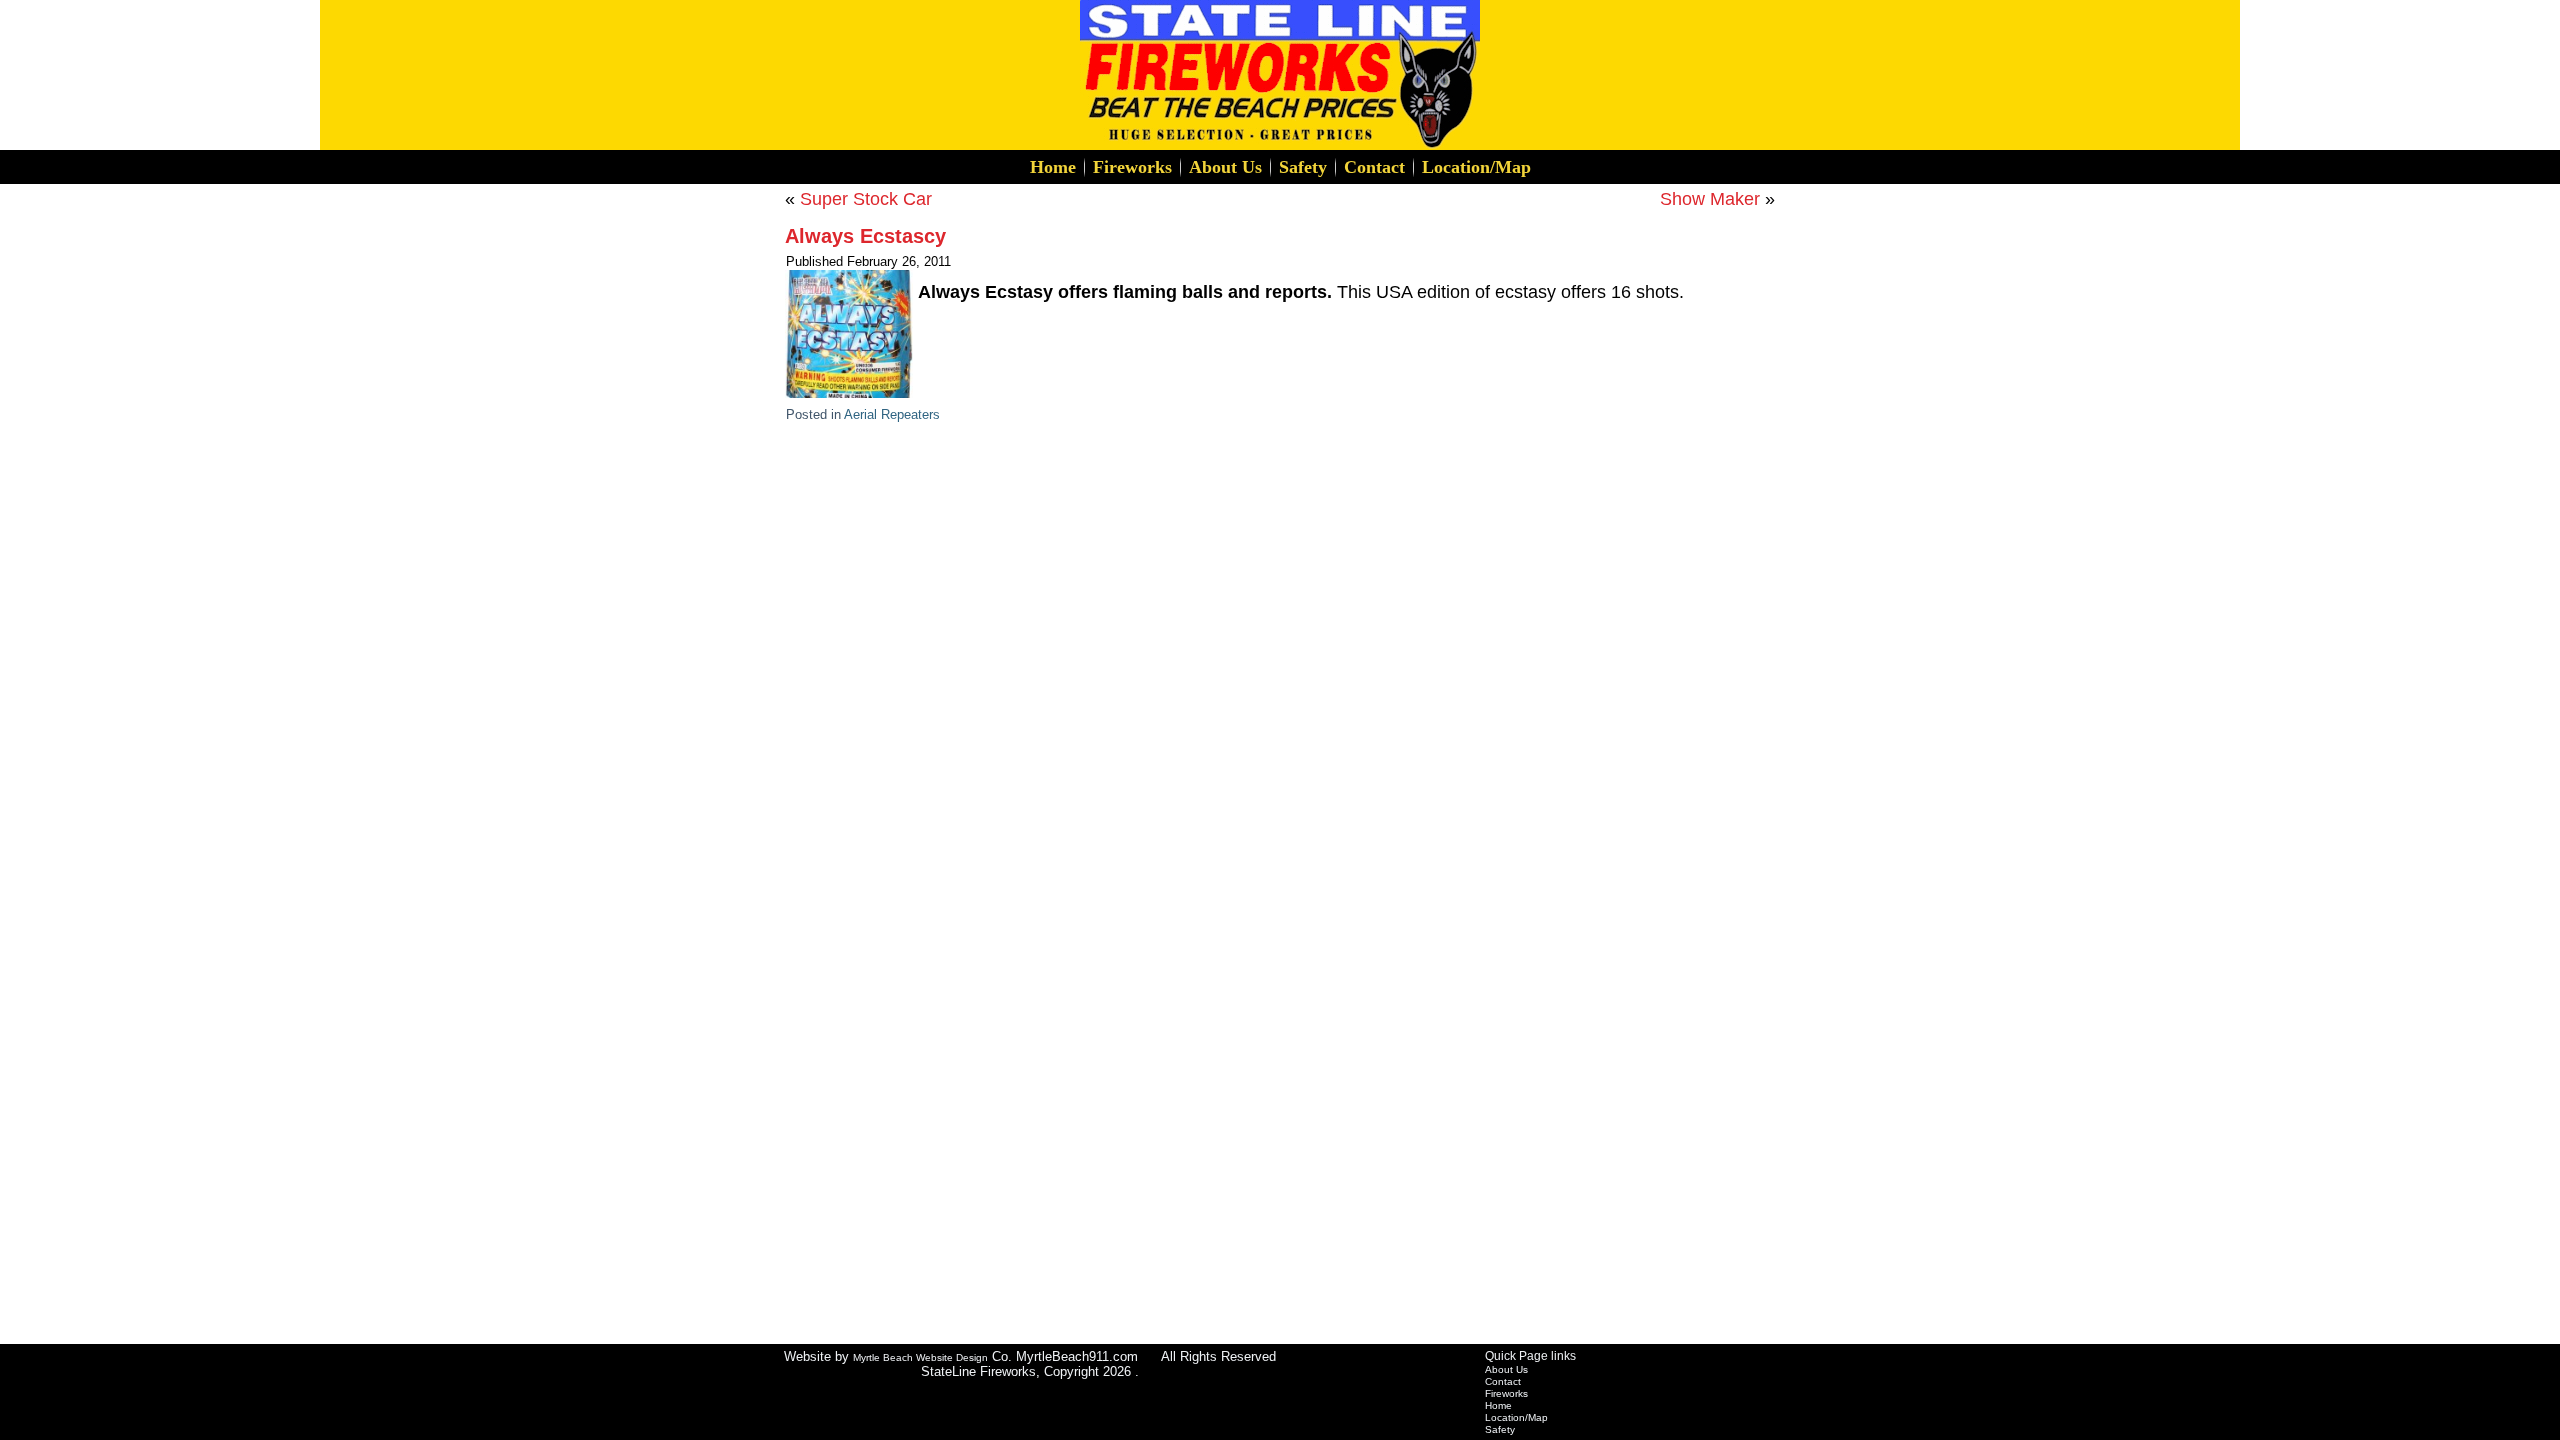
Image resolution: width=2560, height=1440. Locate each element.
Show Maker (1710, 199)
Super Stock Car (866, 199)
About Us (1225, 167)
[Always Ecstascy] (851, 398)
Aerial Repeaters (892, 414)
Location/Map (1476, 167)
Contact (1374, 167)
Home (1053, 167)
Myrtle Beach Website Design (920, 1357)
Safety (1303, 167)
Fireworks (1132, 167)
